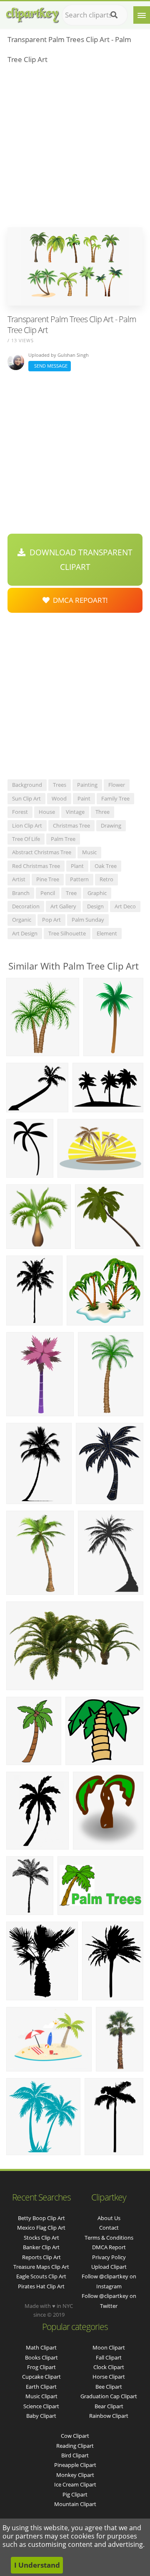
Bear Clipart (109, 2406)
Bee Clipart (109, 2387)
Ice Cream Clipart (75, 2484)
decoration (26, 906)
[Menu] (142, 15)
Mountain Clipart (75, 2504)
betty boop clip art (41, 2218)
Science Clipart (41, 2406)
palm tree (63, 839)
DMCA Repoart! (79, 600)
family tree (115, 798)
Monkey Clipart (75, 2475)
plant (77, 866)
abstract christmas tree (42, 852)
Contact (109, 2228)
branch (21, 893)
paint (84, 798)
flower (117, 785)
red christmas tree (36, 866)
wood (59, 798)
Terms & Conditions (109, 2238)
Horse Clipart (109, 2377)
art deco (125, 906)
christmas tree (71, 826)
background (27, 785)
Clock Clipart (109, 2367)
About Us (109, 2218)
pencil (48, 893)
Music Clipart (41, 2396)
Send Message (50, 366)
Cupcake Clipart (41, 2377)
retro (106, 879)
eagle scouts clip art (41, 2276)
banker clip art (41, 2247)
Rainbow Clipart (109, 2416)
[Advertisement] (75, 148)
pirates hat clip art (41, 2286)
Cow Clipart (75, 2436)
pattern (79, 879)
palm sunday (88, 920)
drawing (111, 826)
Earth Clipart (41, 2387)
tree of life (26, 839)
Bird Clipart (75, 2455)
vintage (75, 812)
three (102, 812)
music (89, 852)
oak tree (106, 866)
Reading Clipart (75, 2446)
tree (71, 893)
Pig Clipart (75, 2494)
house (47, 812)
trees (60, 785)
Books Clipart (41, 2357)
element (107, 933)
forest (20, 812)
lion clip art (27, 826)
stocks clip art (41, 2238)
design (95, 906)
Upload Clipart (109, 2267)
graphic (97, 893)
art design (25, 933)
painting (87, 785)
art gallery (63, 906)
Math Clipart (41, 2347)
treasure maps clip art (41, 2267)
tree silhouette (67, 933)
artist (19, 879)
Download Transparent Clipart (79, 559)
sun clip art (26, 798)
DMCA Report (109, 2247)
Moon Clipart (109, 2347)
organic (22, 920)
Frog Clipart (41, 2367)
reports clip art (41, 2257)
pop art (51, 920)
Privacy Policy (109, 2257)
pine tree (48, 879)
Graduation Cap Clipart (109, 2396)
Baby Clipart (41, 2416)
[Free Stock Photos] (32, 13)
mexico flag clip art (41, 2228)
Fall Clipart (109, 2357)
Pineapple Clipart (75, 2465)
